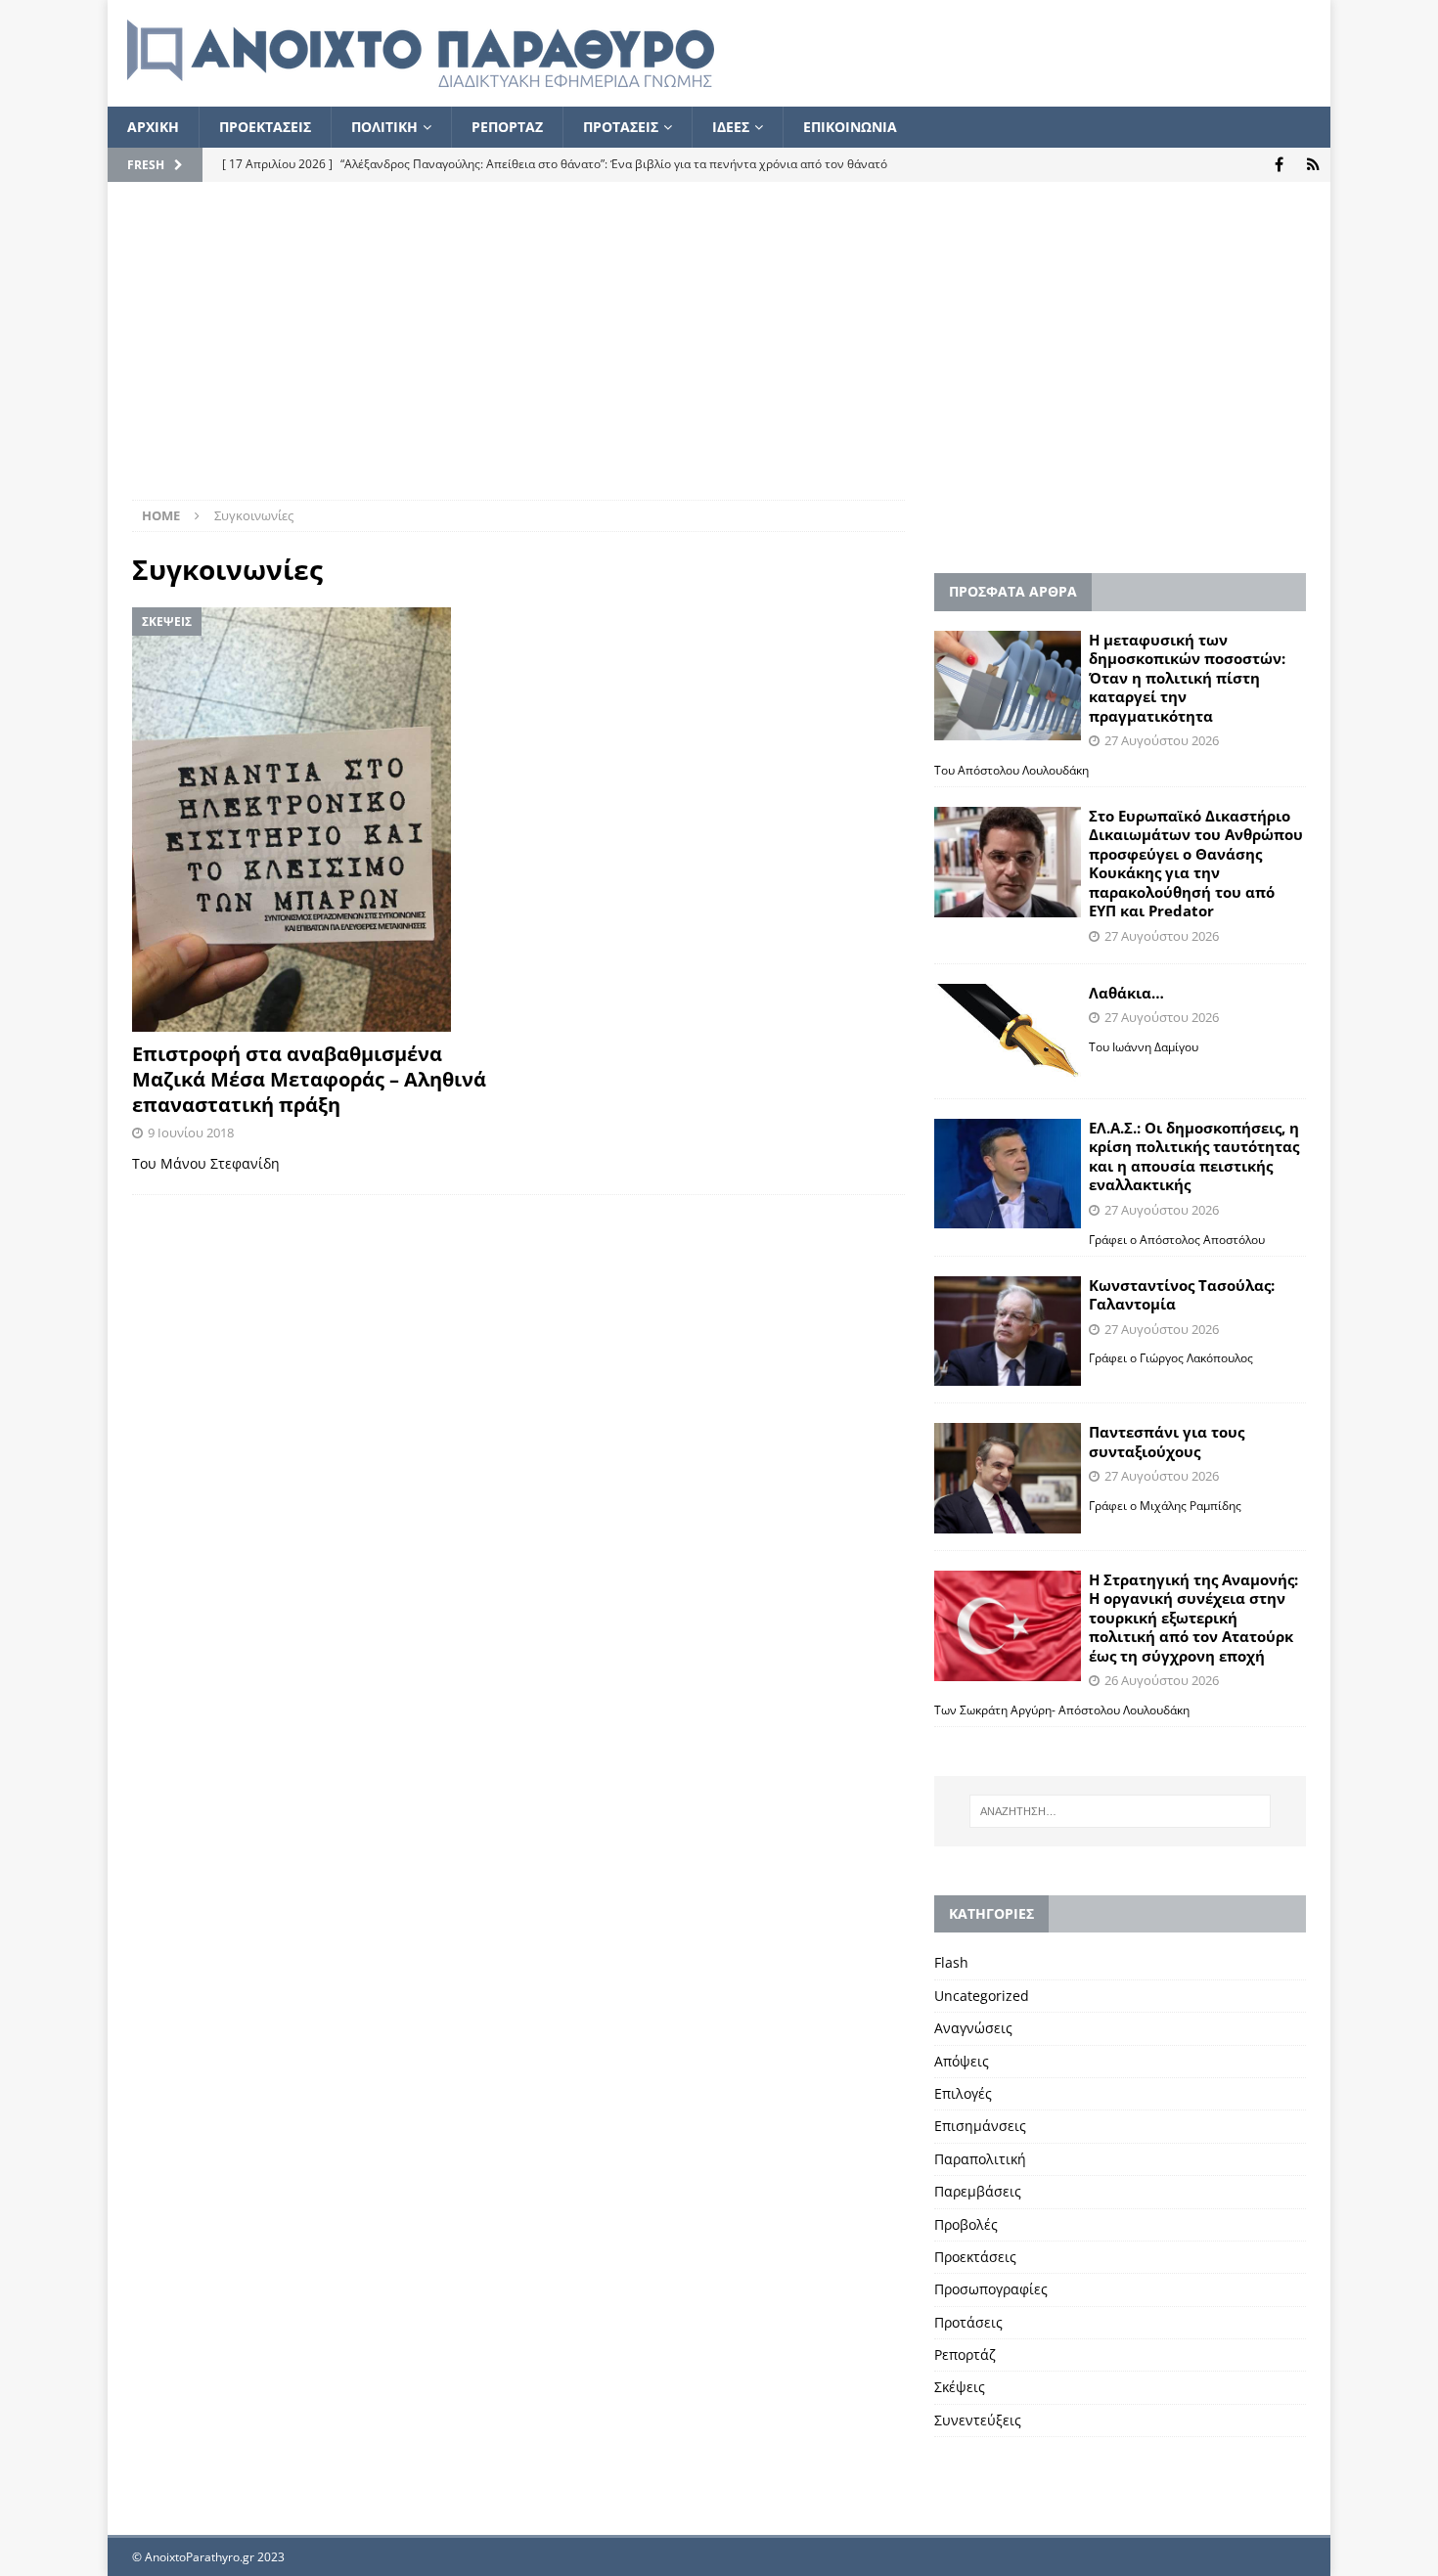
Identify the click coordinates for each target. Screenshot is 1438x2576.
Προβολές (966, 2224)
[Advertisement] (719, 353)
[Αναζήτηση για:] (1120, 1811)
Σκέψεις (960, 2387)
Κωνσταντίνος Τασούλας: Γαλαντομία (1182, 1295)
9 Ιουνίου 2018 (191, 1133)
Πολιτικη (384, 127)
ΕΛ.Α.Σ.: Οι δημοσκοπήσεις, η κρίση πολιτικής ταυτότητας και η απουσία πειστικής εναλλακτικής (1194, 1156)
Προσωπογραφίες (991, 2289)
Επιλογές (963, 2093)
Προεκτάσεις (975, 2257)
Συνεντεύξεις (978, 2420)
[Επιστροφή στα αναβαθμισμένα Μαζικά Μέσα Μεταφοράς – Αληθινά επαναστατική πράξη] (318, 820)
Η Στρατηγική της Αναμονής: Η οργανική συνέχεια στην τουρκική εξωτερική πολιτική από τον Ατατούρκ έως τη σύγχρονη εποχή (1193, 1618)
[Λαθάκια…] (1008, 1033)
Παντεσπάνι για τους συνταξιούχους (1167, 1442)
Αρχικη (153, 127)
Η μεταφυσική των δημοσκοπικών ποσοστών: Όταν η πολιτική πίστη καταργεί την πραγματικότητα (1187, 678)
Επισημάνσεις (980, 2126)
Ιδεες (731, 127)
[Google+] (1313, 165)
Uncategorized (982, 1996)
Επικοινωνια (850, 127)
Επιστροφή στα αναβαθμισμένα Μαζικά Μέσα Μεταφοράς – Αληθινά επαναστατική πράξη (309, 1079)
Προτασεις (621, 127)
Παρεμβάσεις (978, 2191)
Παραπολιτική (980, 2159)
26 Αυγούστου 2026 (1162, 1680)
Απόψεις (962, 2061)
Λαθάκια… (1126, 993)
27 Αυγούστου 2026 (1162, 740)
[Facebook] (1279, 165)
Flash (951, 1962)
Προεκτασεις (265, 127)
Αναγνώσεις (973, 2028)
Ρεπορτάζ (965, 2354)
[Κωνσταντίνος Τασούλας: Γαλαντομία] (1008, 1332)
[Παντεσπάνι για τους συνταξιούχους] (1008, 1478)
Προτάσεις (968, 2322)
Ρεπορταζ (507, 127)
